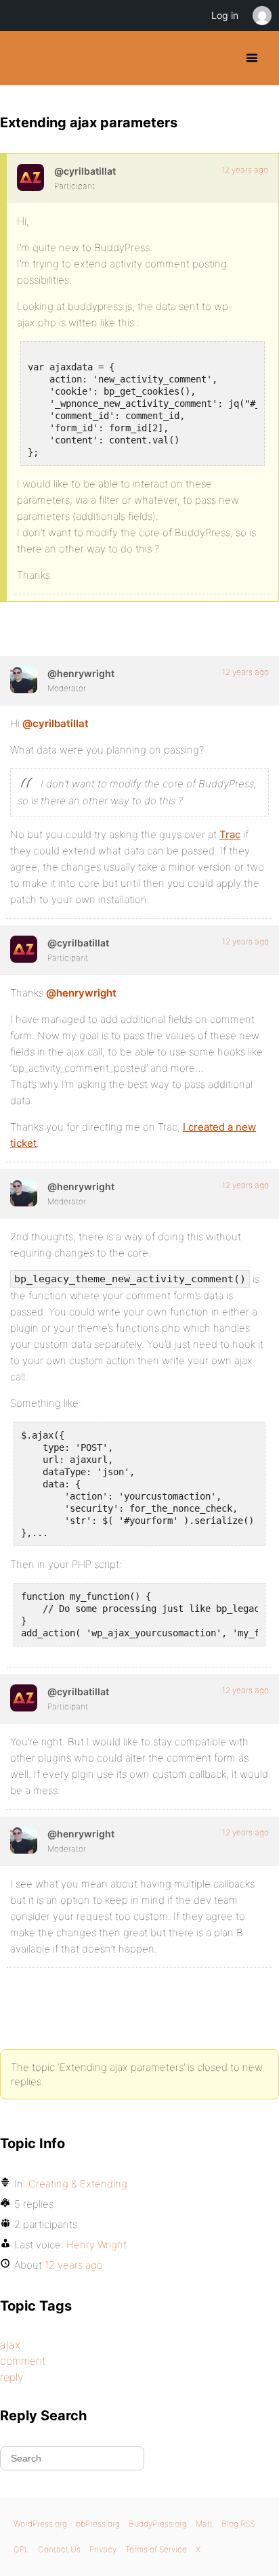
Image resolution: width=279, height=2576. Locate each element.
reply (12, 2377)
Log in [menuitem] (225, 15)
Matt (204, 2524)
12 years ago (245, 170)
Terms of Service (156, 2549)
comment (23, 2361)
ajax (10, 2344)
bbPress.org (98, 2524)
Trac (230, 834)
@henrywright (81, 993)
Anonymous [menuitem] (261, 16)
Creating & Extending (78, 2184)
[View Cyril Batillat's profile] (30, 177)
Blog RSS (238, 2524)
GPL (21, 2549)
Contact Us (59, 2549)
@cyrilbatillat (56, 723)
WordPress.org (40, 2524)
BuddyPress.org (22, 58)
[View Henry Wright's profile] (24, 680)
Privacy (103, 2549)
